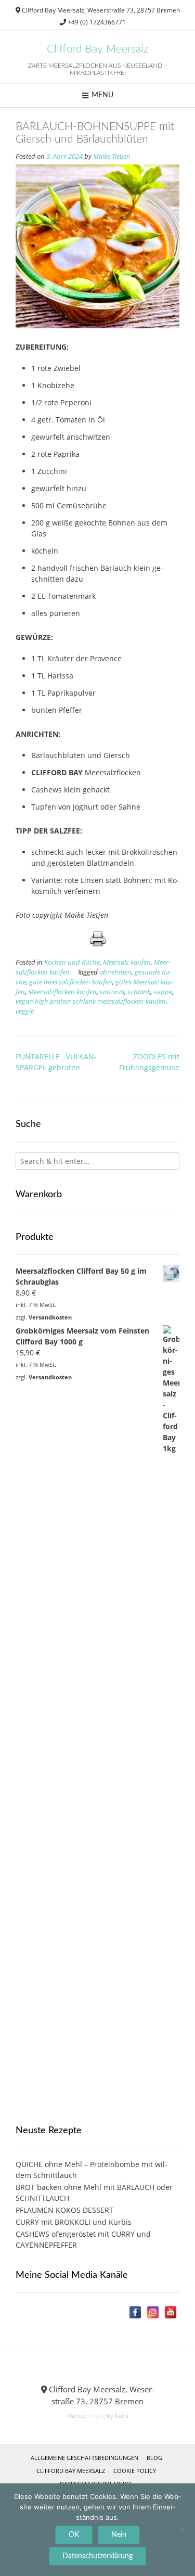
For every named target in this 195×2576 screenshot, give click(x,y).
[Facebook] (135, 2312)
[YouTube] (171, 2312)
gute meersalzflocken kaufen (71, 982)
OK (74, 2535)
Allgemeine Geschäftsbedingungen (84, 2458)
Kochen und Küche (72, 962)
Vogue (96, 2415)
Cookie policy (135, 2471)
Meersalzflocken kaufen (62, 992)
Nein (119, 2535)
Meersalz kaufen (127, 962)
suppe (163, 992)
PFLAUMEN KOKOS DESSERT (64, 2210)
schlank (139, 992)
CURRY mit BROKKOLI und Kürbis (74, 2222)
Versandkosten (50, 1317)
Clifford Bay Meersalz (97, 49)
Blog (154, 2458)
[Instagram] (153, 2312)
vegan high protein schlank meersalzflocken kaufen (91, 1001)
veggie (25, 1011)
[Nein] (182, 2530)
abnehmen (115, 972)
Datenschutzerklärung (97, 2556)
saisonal (112, 992)
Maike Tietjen (112, 156)
